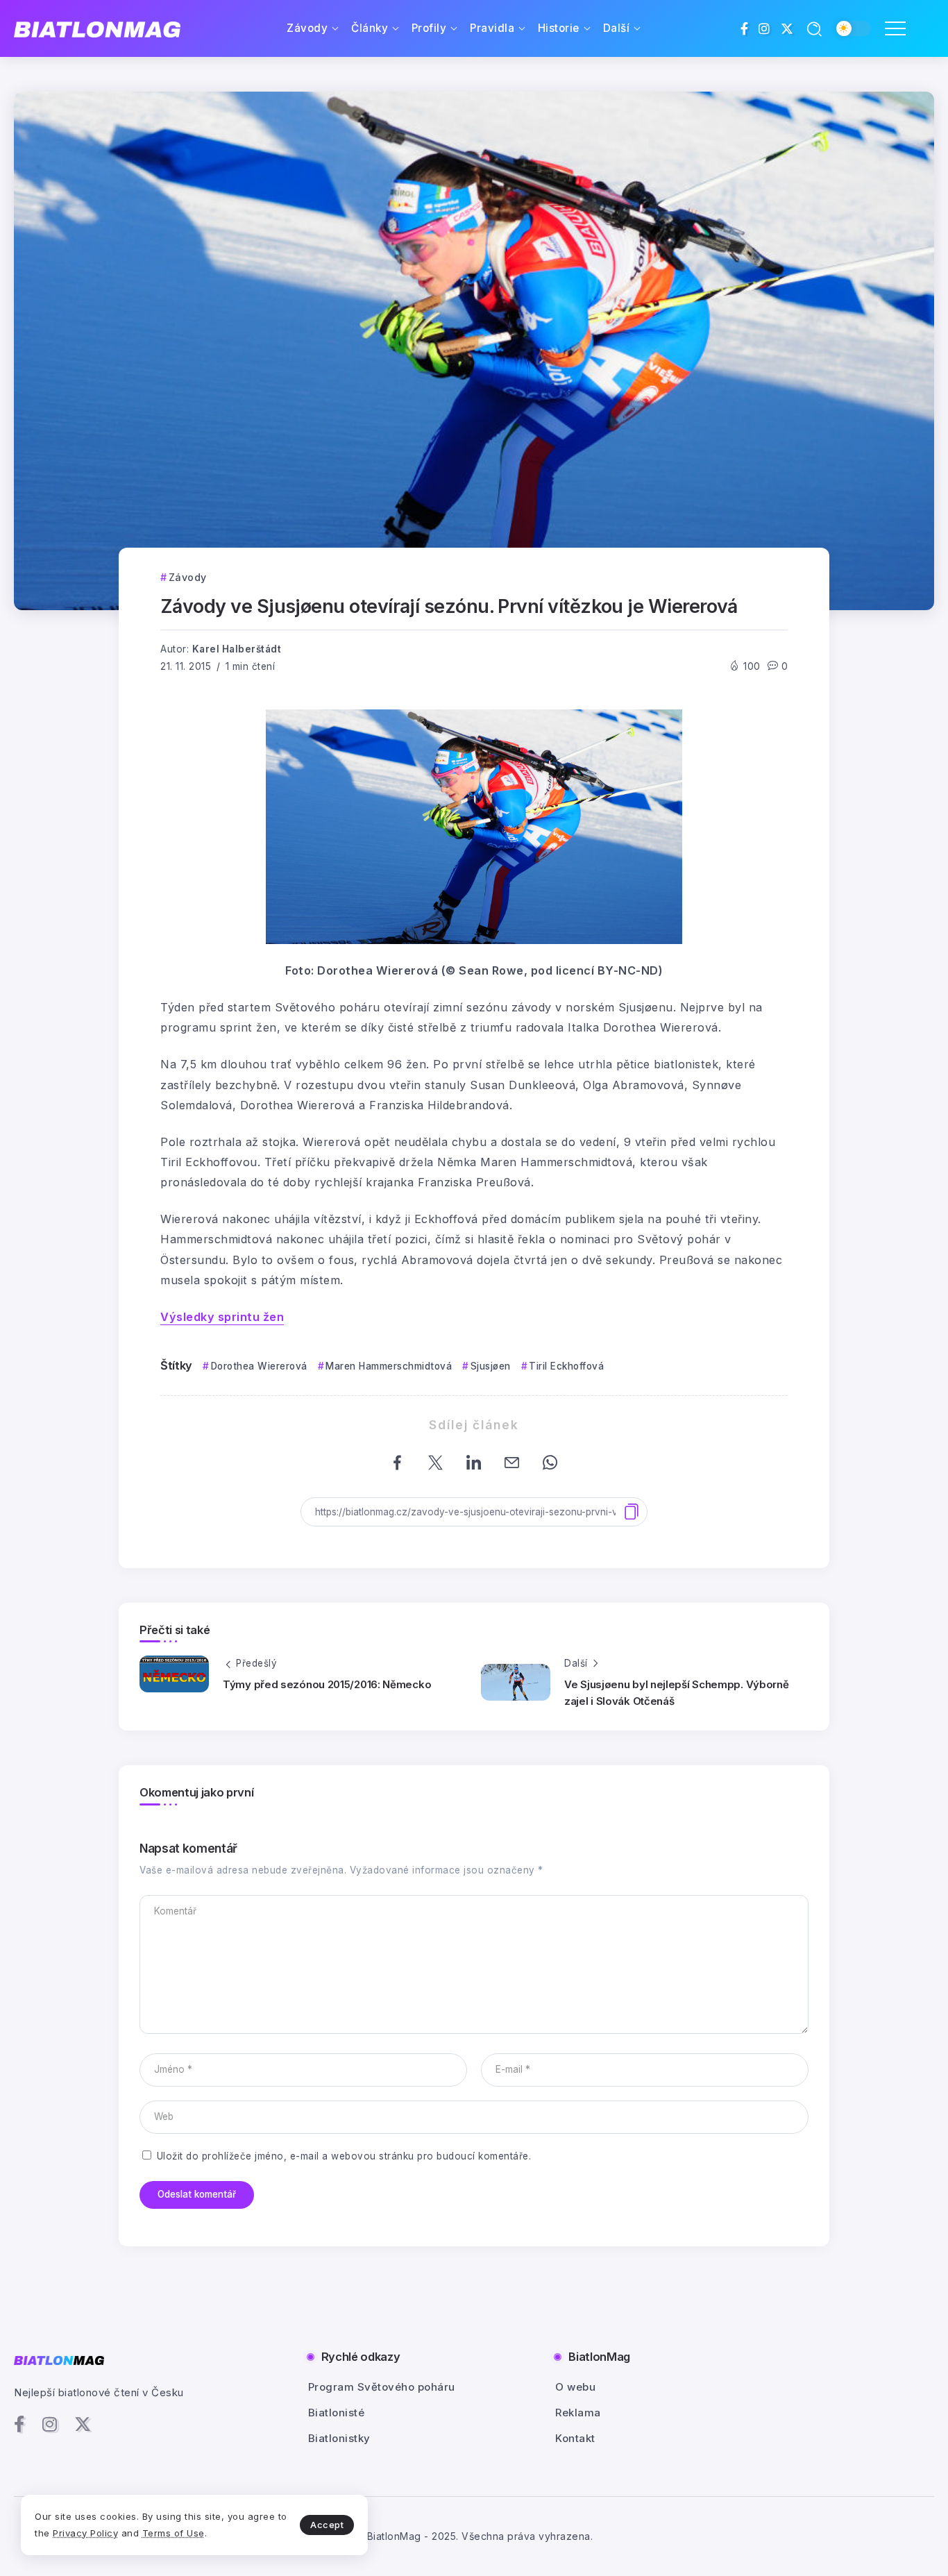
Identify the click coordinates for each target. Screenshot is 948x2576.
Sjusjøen (491, 1366)
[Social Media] (745, 28)
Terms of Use (173, 2533)
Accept (327, 2525)
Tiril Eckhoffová (566, 1366)
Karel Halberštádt (237, 649)
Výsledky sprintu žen (222, 1317)
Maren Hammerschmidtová (389, 1366)
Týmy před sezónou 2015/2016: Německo (327, 1684)
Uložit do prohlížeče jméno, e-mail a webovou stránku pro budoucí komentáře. (344, 2156)
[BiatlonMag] (97, 29)
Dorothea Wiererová (259, 1366)
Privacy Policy (85, 2533)
